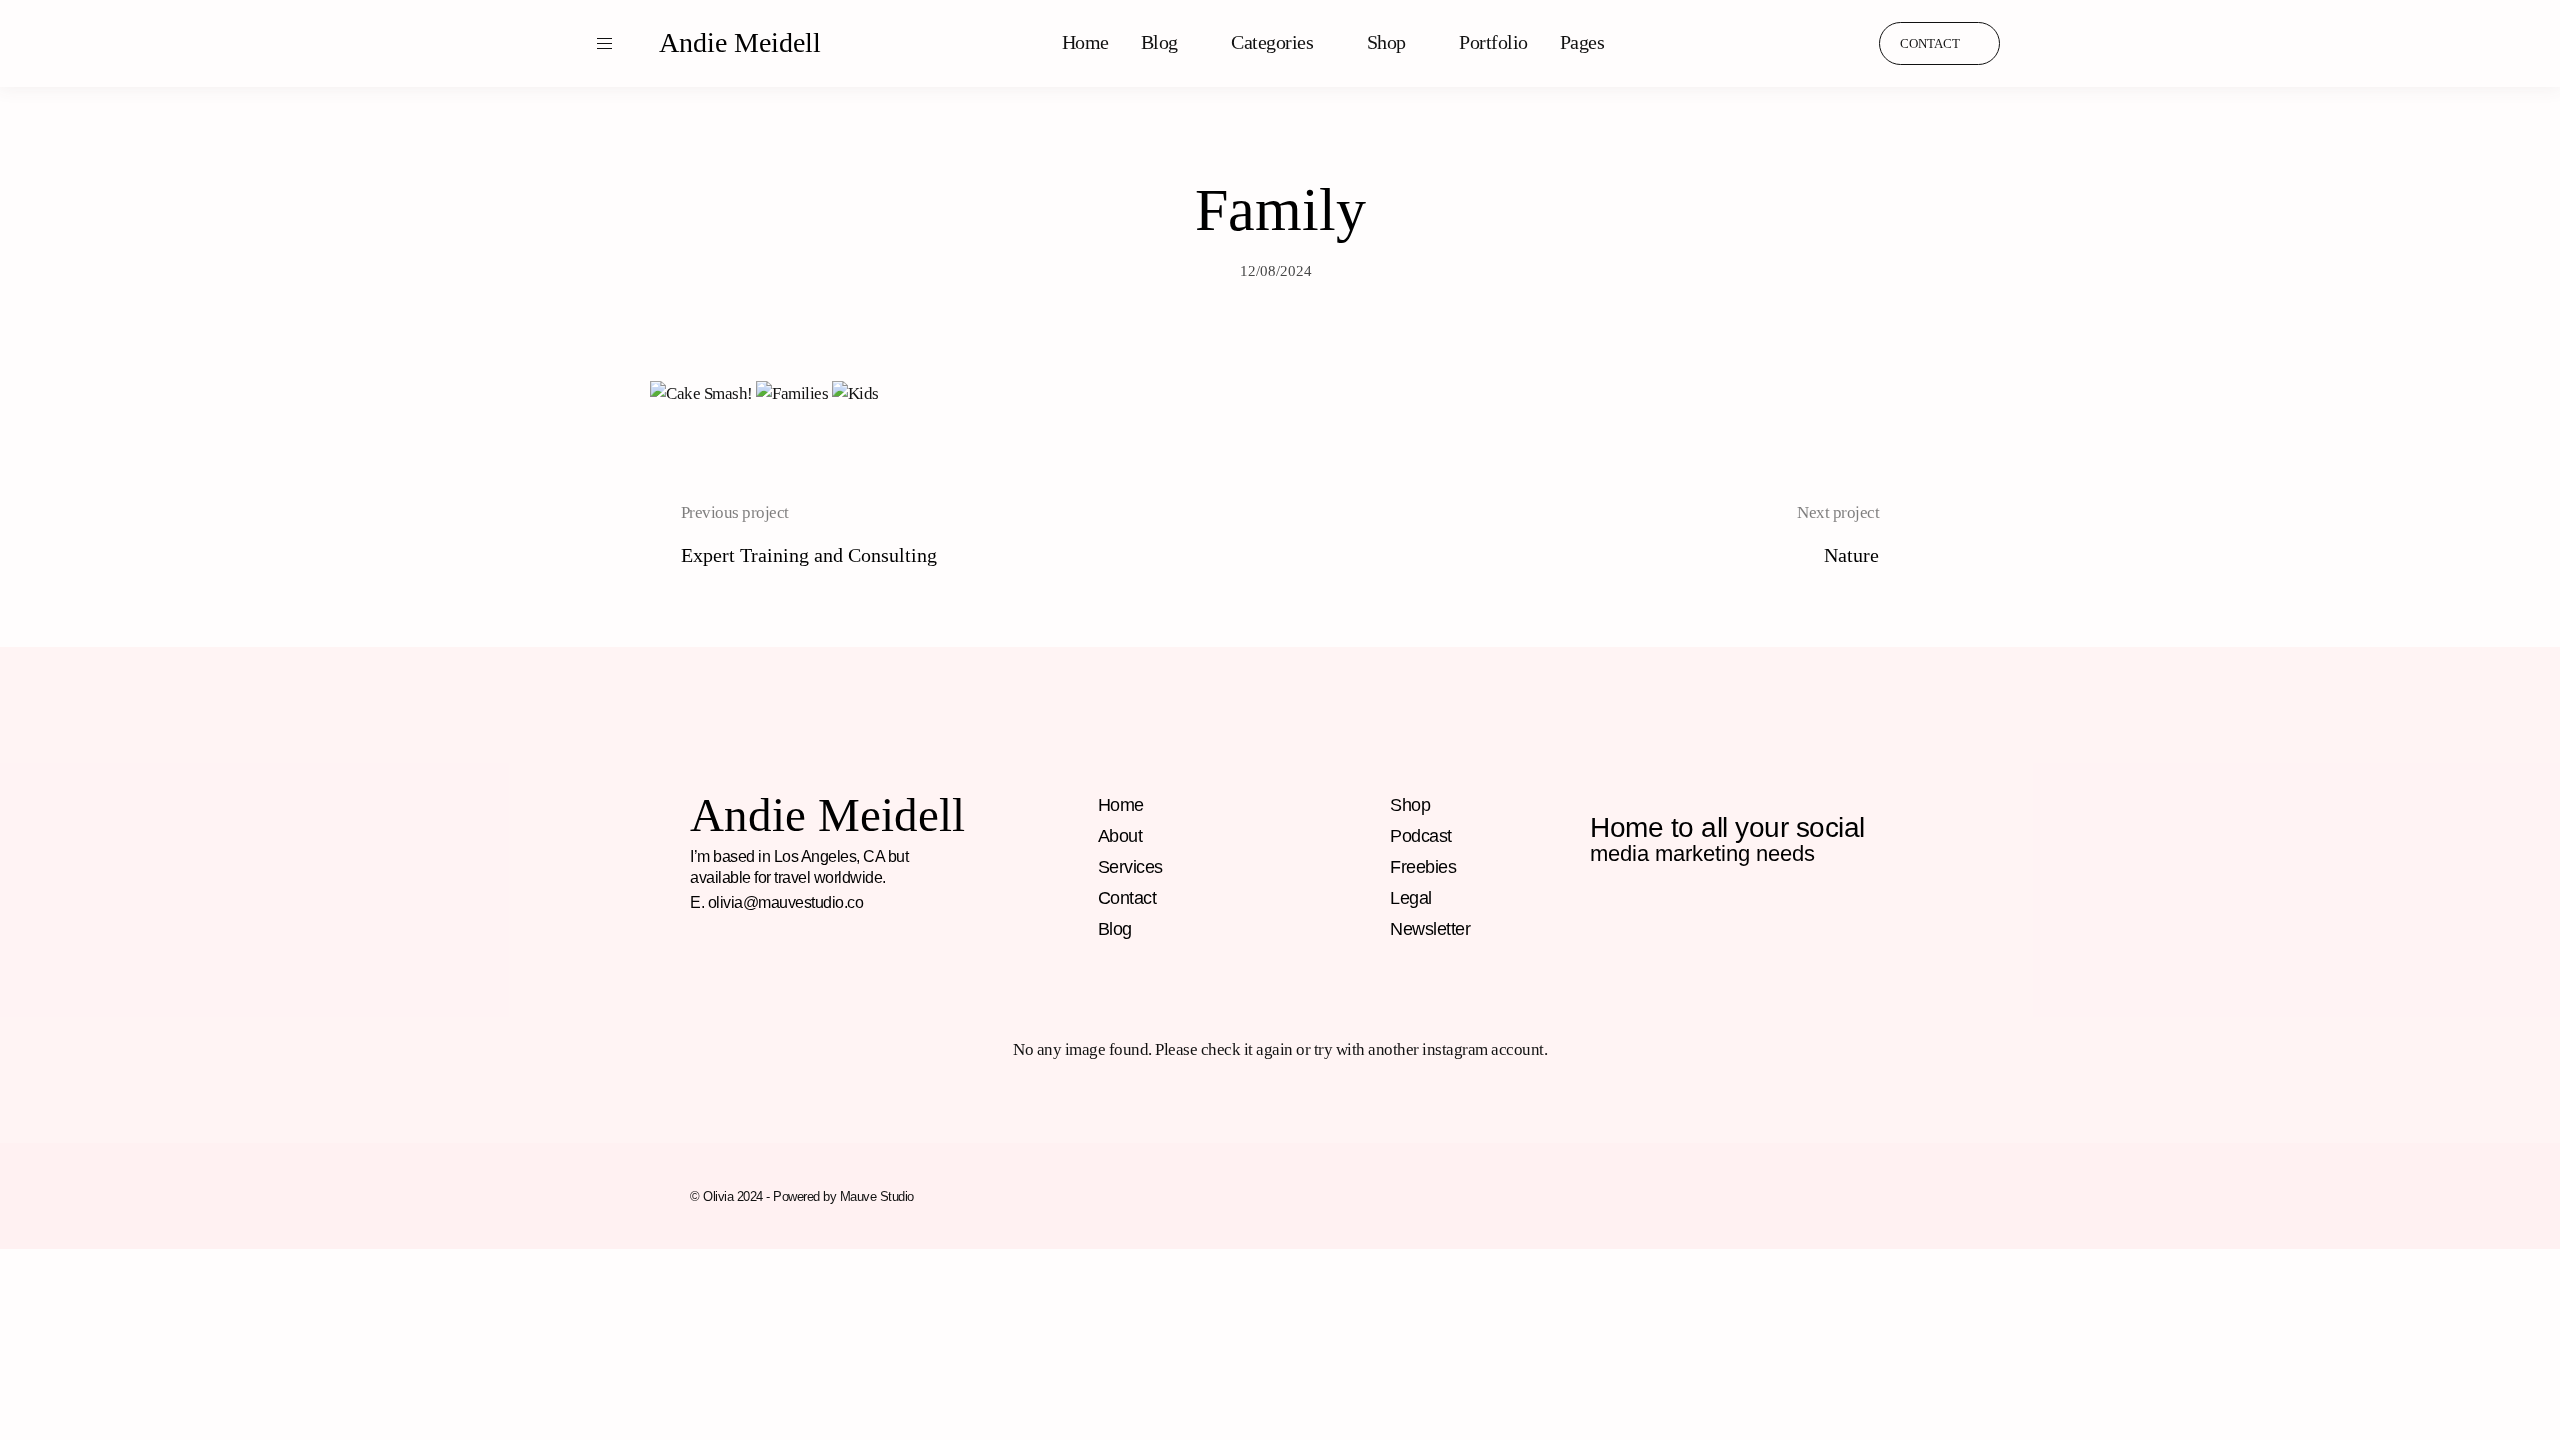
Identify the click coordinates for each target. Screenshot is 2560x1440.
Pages (1582, 42)
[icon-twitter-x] (1819, 920)
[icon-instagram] (1765, 43)
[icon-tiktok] (1841, 43)
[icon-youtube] (1776, 920)
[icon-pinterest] (1803, 43)
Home (1085, 42)
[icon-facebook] (1604, 920)
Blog (1159, 42)
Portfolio (1493, 42)
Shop (1386, 42)
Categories (1272, 42)
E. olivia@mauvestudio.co (776, 902)
